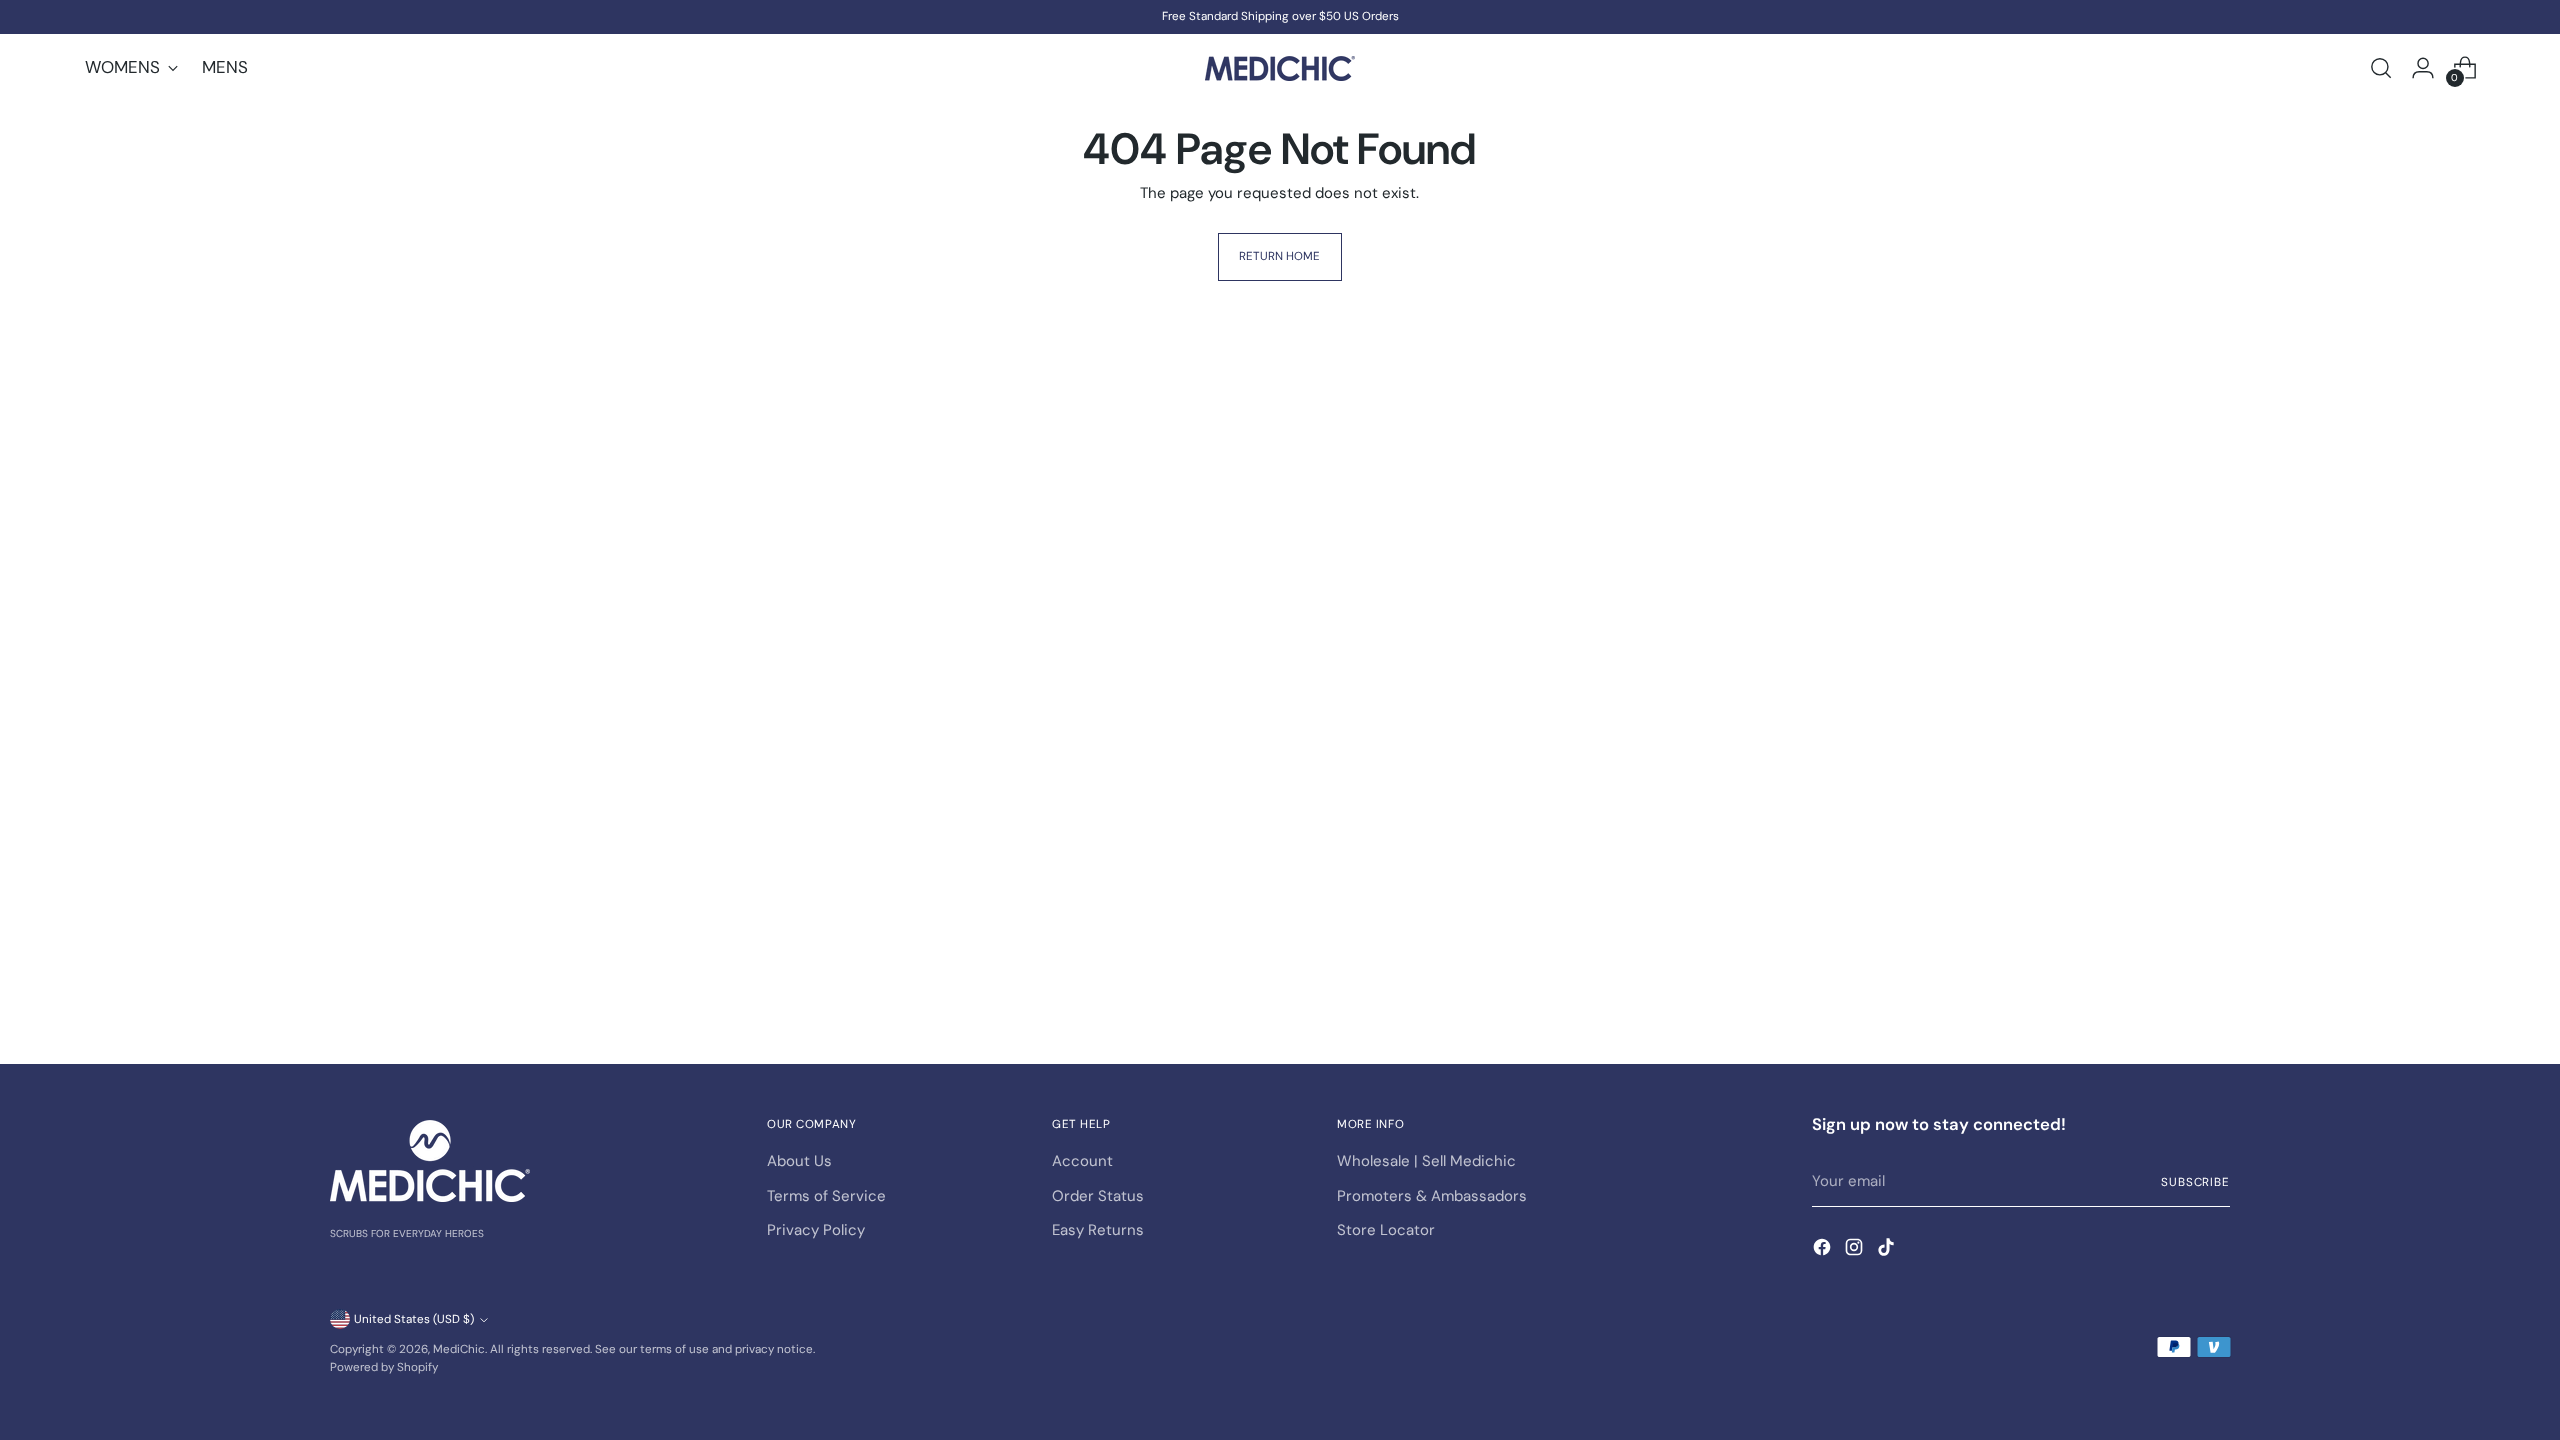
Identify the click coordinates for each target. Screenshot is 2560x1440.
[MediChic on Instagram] (1856, 1250)
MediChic (459, 1349)
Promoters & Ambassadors (1432, 1196)
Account (1082, 1161)
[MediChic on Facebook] (1824, 1250)
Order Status (1098, 1196)
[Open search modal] (2381, 68)
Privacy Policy (816, 1230)
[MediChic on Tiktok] (1888, 1250)
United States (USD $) (414, 1319)
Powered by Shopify (384, 1367)
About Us (799, 1161)
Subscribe (2195, 1182)
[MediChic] (1280, 68)
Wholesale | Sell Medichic (1426, 1161)
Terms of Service (826, 1196)
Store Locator (1386, 1230)
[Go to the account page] (2423, 68)
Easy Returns (1098, 1230)
